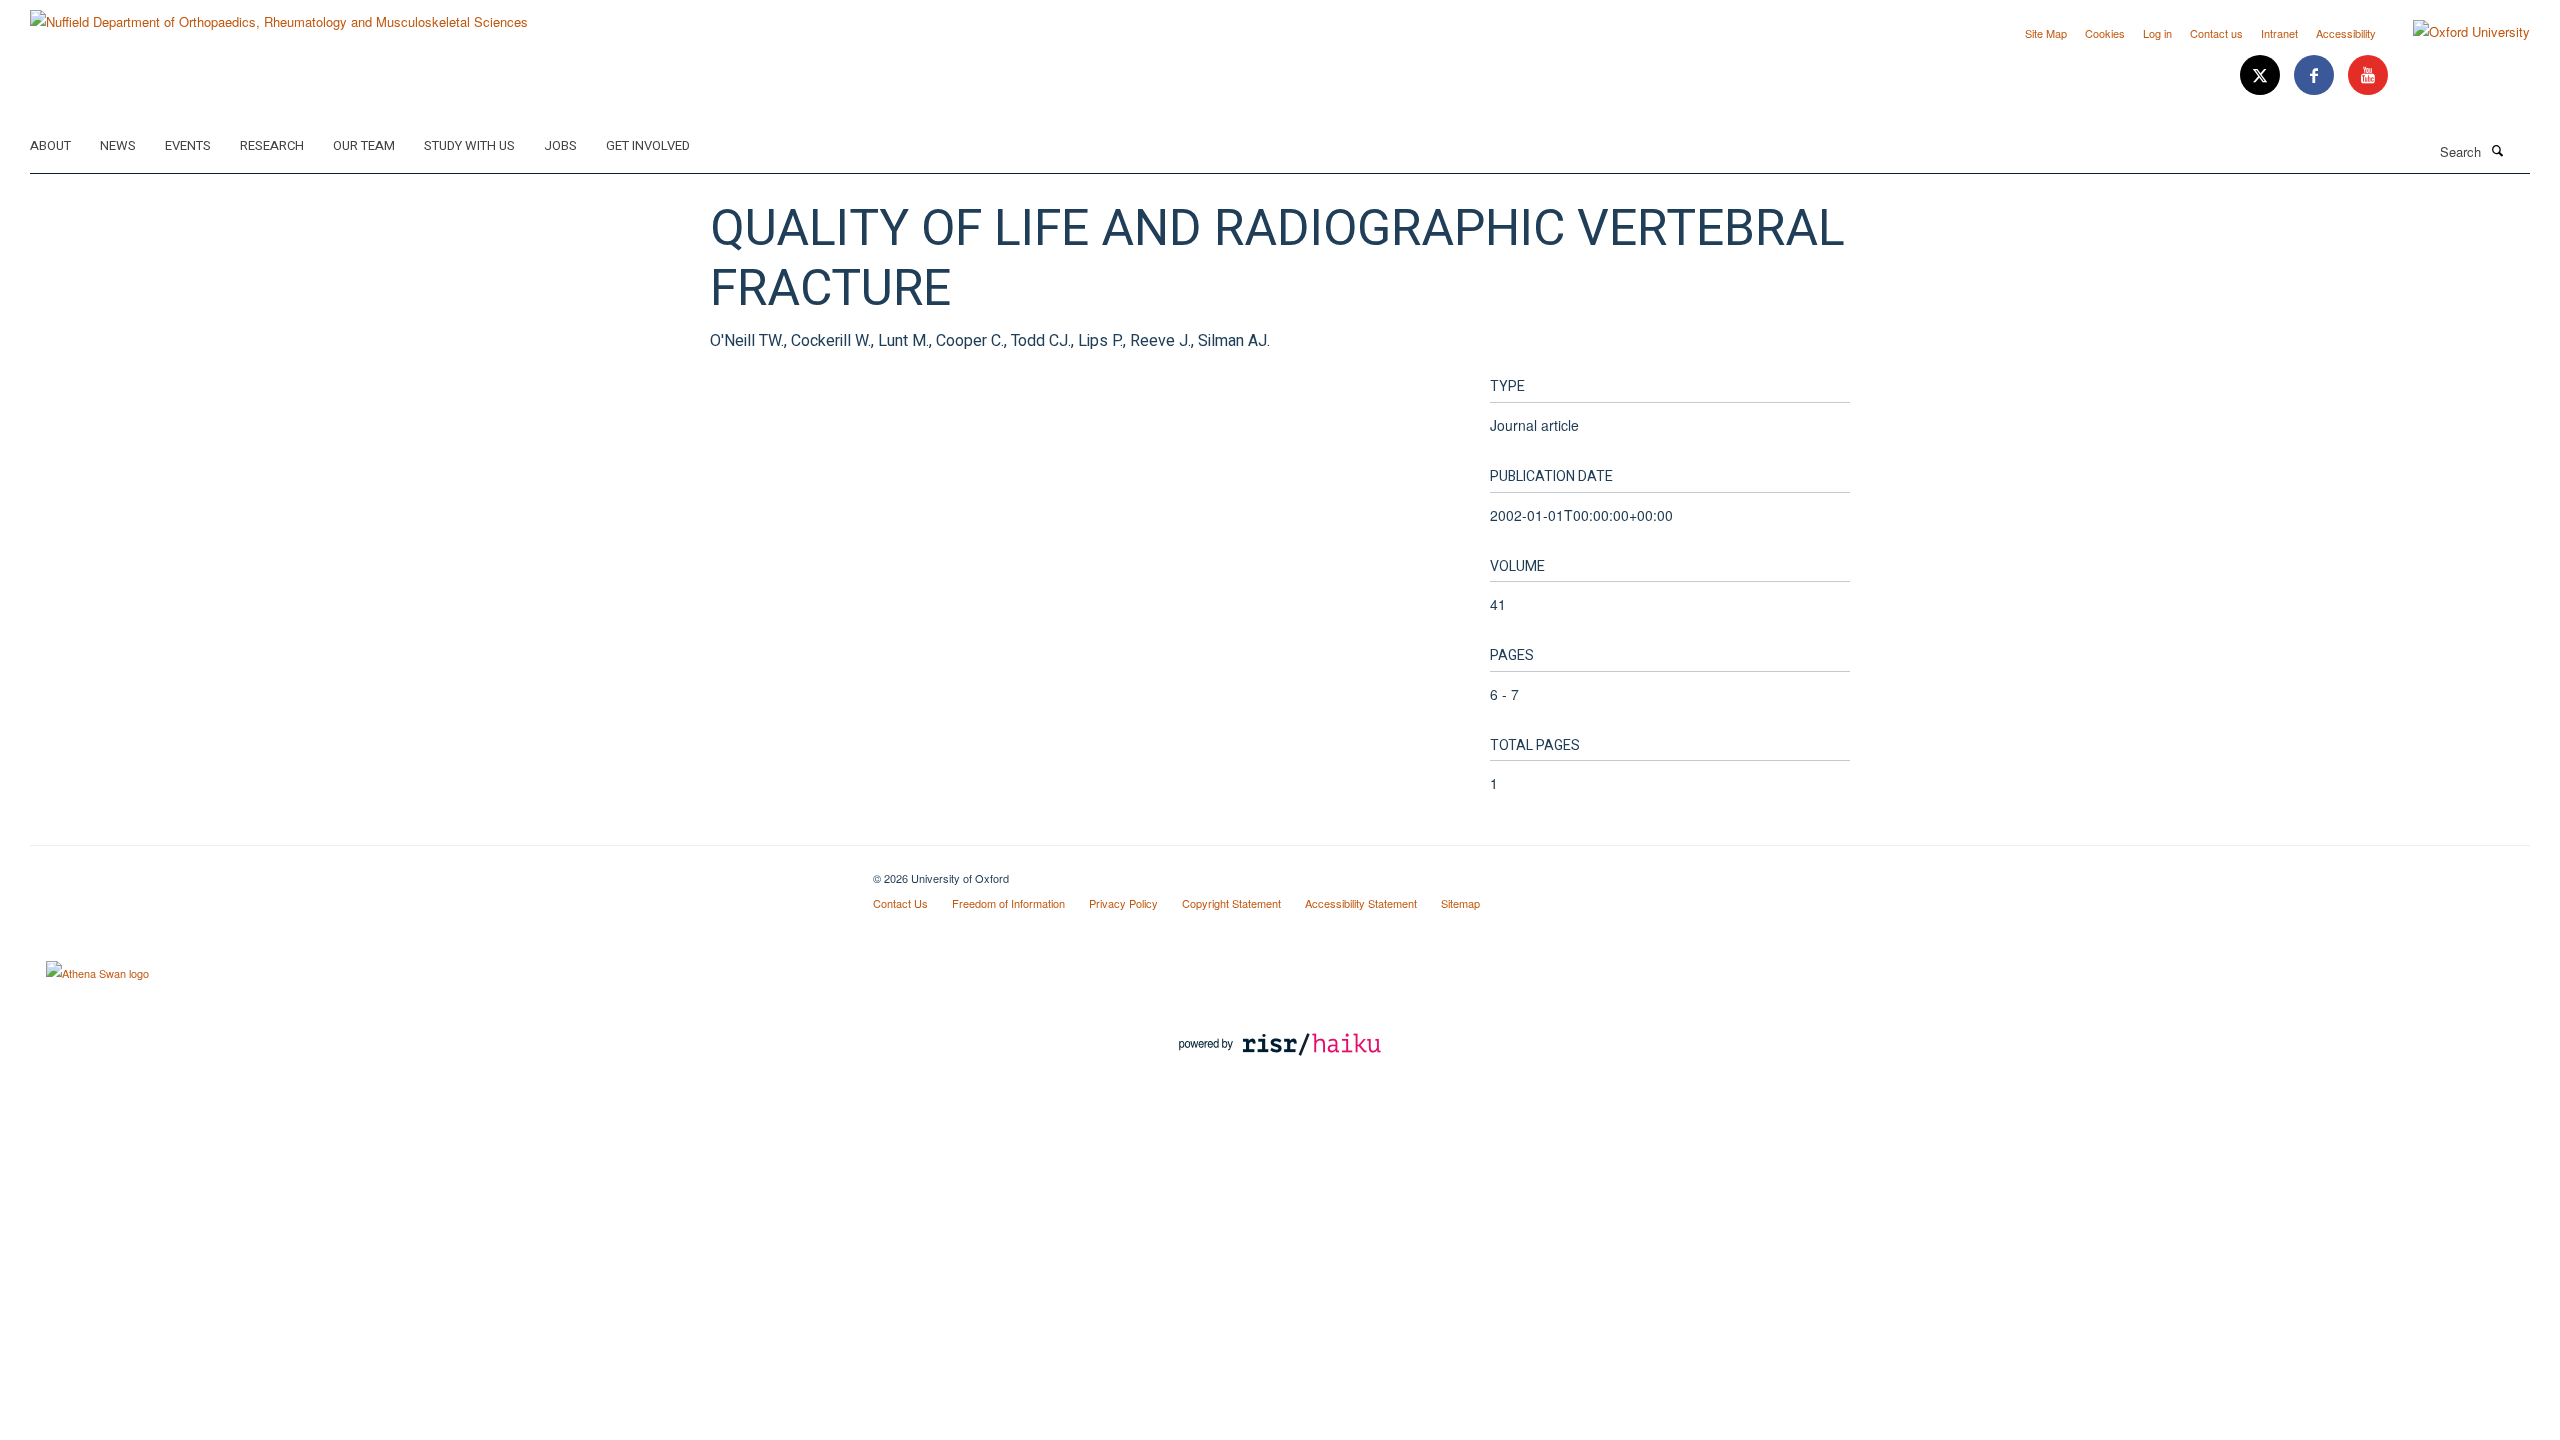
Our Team (364, 145)
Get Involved (648, 145)
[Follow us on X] (2262, 75)
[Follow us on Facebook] (2316, 75)
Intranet (2279, 33)
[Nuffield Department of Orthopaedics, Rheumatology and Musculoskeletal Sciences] (279, 14)
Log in (2157, 33)
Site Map (2046, 33)
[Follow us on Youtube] (2368, 75)
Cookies (2105, 33)
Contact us (2216, 33)
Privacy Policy (1123, 903)
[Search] (2497, 150)
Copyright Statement (1231, 903)
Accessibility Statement (1361, 903)
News (118, 145)
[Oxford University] (2456, 32)
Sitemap (1460, 903)
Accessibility (2346, 33)
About (50, 145)
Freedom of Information (1008, 903)
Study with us (469, 145)
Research (272, 145)
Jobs (560, 145)
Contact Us (900, 903)
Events (188, 145)
